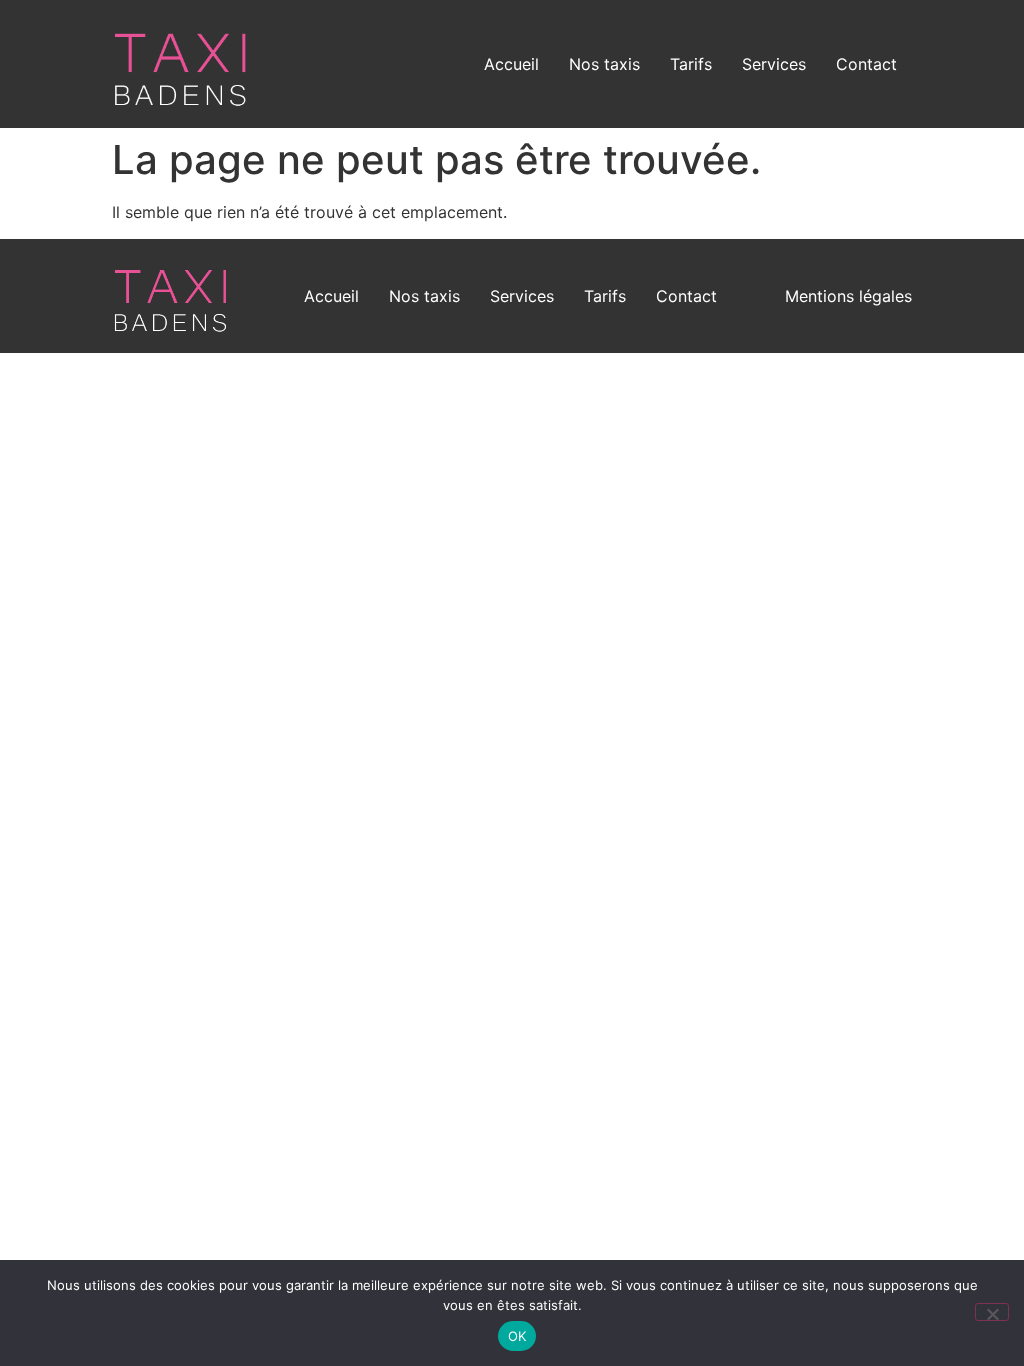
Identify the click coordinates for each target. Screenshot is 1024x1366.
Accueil (511, 64)
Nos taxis (604, 64)
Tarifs (691, 64)
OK (517, 1336)
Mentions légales (848, 296)
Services (774, 64)
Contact (866, 64)
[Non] (992, 1312)
